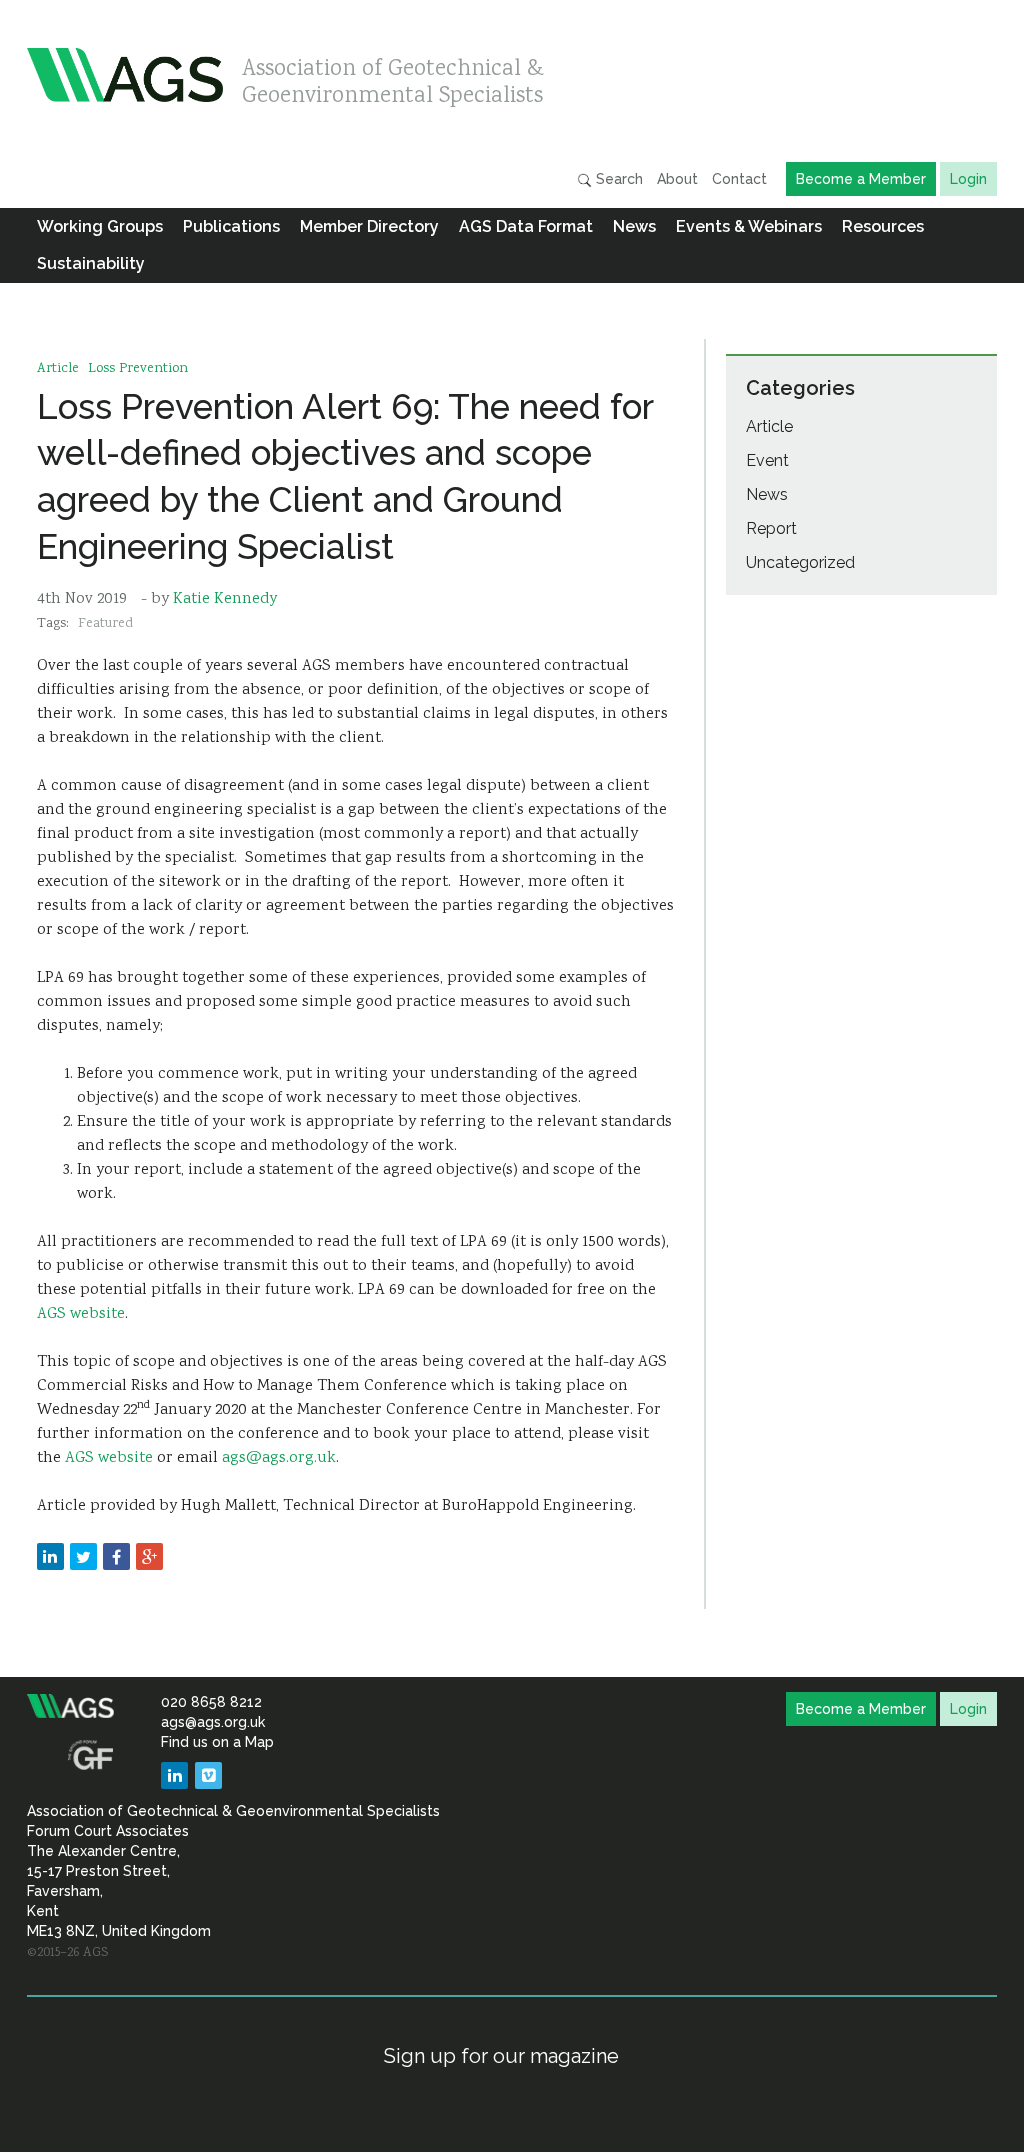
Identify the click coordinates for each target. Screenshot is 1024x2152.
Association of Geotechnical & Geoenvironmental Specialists (393, 77)
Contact (739, 179)
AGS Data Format (526, 226)
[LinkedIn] (174, 1775)
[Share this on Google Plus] (149, 1556)
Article (58, 369)
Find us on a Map (217, 1742)
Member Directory (369, 226)
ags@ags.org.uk (279, 1458)
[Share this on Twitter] (83, 1556)
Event (767, 460)
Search (617, 179)
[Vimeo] (208, 1775)
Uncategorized (800, 562)
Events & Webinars (749, 226)
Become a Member (861, 179)
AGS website (81, 1314)
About (677, 179)
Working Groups (100, 226)
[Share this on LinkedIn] (50, 1556)
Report (771, 528)
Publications (231, 226)
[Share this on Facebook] (116, 1556)
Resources (883, 226)
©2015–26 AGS (67, 1953)
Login (968, 179)
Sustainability (91, 263)
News (634, 226)
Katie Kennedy (225, 599)
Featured (105, 624)
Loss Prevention (138, 369)
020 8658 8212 (211, 1702)
